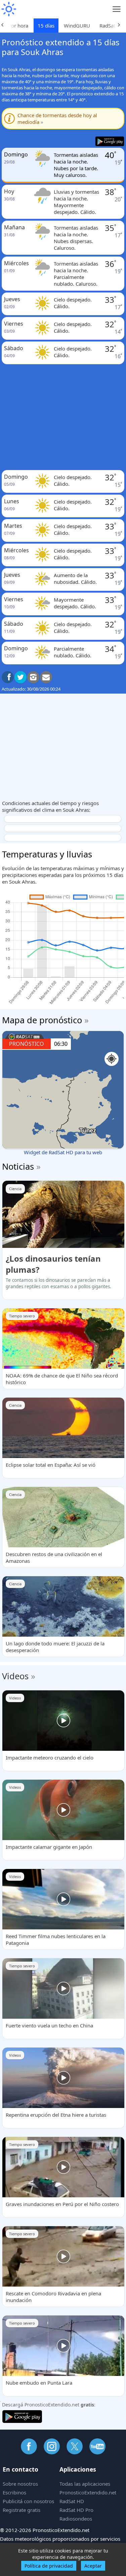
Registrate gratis (22, 2510)
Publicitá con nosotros (28, 2501)
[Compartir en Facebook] (8, 677)
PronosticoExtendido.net (88, 2492)
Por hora (18, 26)
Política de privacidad (49, 2566)
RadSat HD (72, 2501)
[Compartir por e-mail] (46, 677)
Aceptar (93, 2566)
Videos (15, 1676)
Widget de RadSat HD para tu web (63, 1152)
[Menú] (117, 9)
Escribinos (14, 2492)
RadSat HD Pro (76, 2510)
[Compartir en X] (20, 677)
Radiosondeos (76, 2519)
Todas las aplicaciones (85, 2484)
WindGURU (77, 26)
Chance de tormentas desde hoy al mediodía (57, 119)
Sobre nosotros (20, 2484)
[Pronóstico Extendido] (8, 9)
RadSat (107, 26)
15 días (46, 26)
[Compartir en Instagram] (33, 677)
